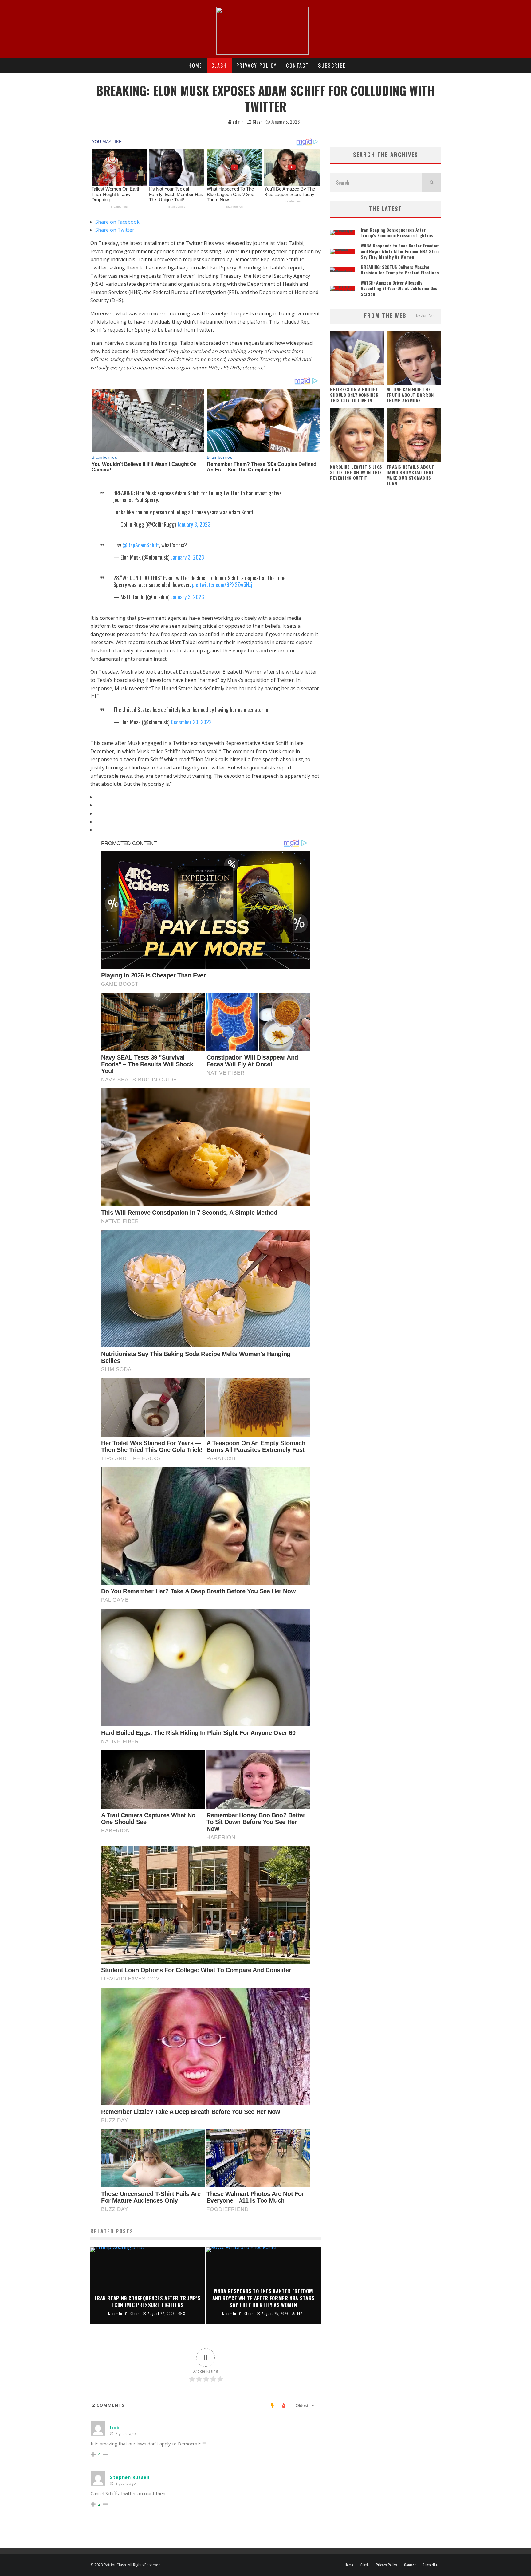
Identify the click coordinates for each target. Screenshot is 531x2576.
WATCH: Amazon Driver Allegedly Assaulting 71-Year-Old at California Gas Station (399, 288)
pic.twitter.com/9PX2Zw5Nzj (222, 584)
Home (195, 65)
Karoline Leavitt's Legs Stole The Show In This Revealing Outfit (356, 472)
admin (238, 122)
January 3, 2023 (194, 524)
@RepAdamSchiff (141, 545)
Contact (297, 65)
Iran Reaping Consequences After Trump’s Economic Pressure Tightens (397, 232)
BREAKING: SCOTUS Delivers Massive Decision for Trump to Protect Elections (400, 270)
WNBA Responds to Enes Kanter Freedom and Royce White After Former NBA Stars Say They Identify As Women (400, 251)
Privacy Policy (257, 65)
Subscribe (332, 65)
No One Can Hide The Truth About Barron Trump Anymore (410, 395)
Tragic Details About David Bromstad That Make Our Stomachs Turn (410, 475)
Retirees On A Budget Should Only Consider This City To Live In (354, 395)
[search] (431, 183)
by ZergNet (425, 316)
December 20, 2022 (191, 722)
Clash (219, 65)
